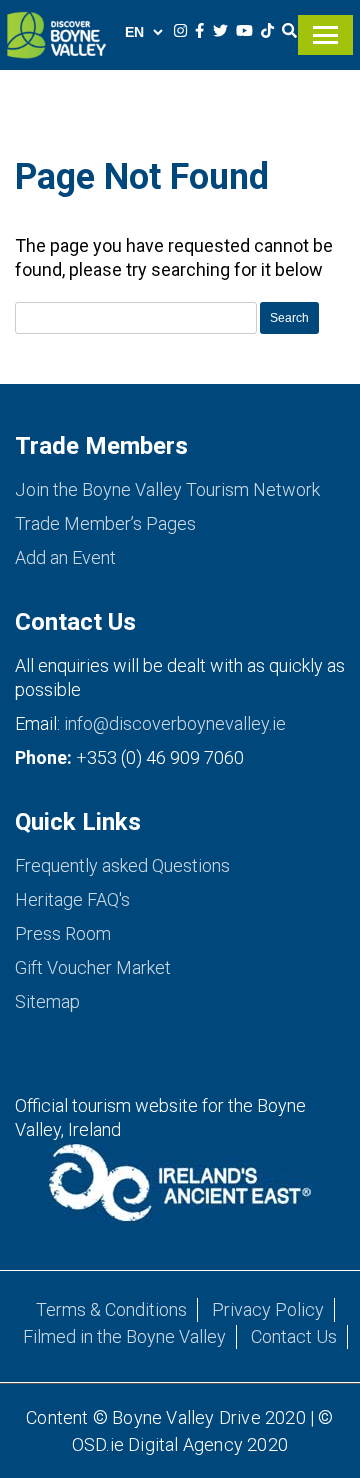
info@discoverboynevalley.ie (175, 723)
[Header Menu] (325, 25)
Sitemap (47, 1001)
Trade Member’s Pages (105, 523)
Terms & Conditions (111, 1309)
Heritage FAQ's (72, 899)
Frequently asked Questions (122, 865)
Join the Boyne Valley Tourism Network (167, 489)
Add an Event (65, 557)
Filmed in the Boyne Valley (124, 1336)
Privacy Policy (268, 1309)
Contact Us (294, 1336)
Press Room (63, 933)
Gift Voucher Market (93, 967)
